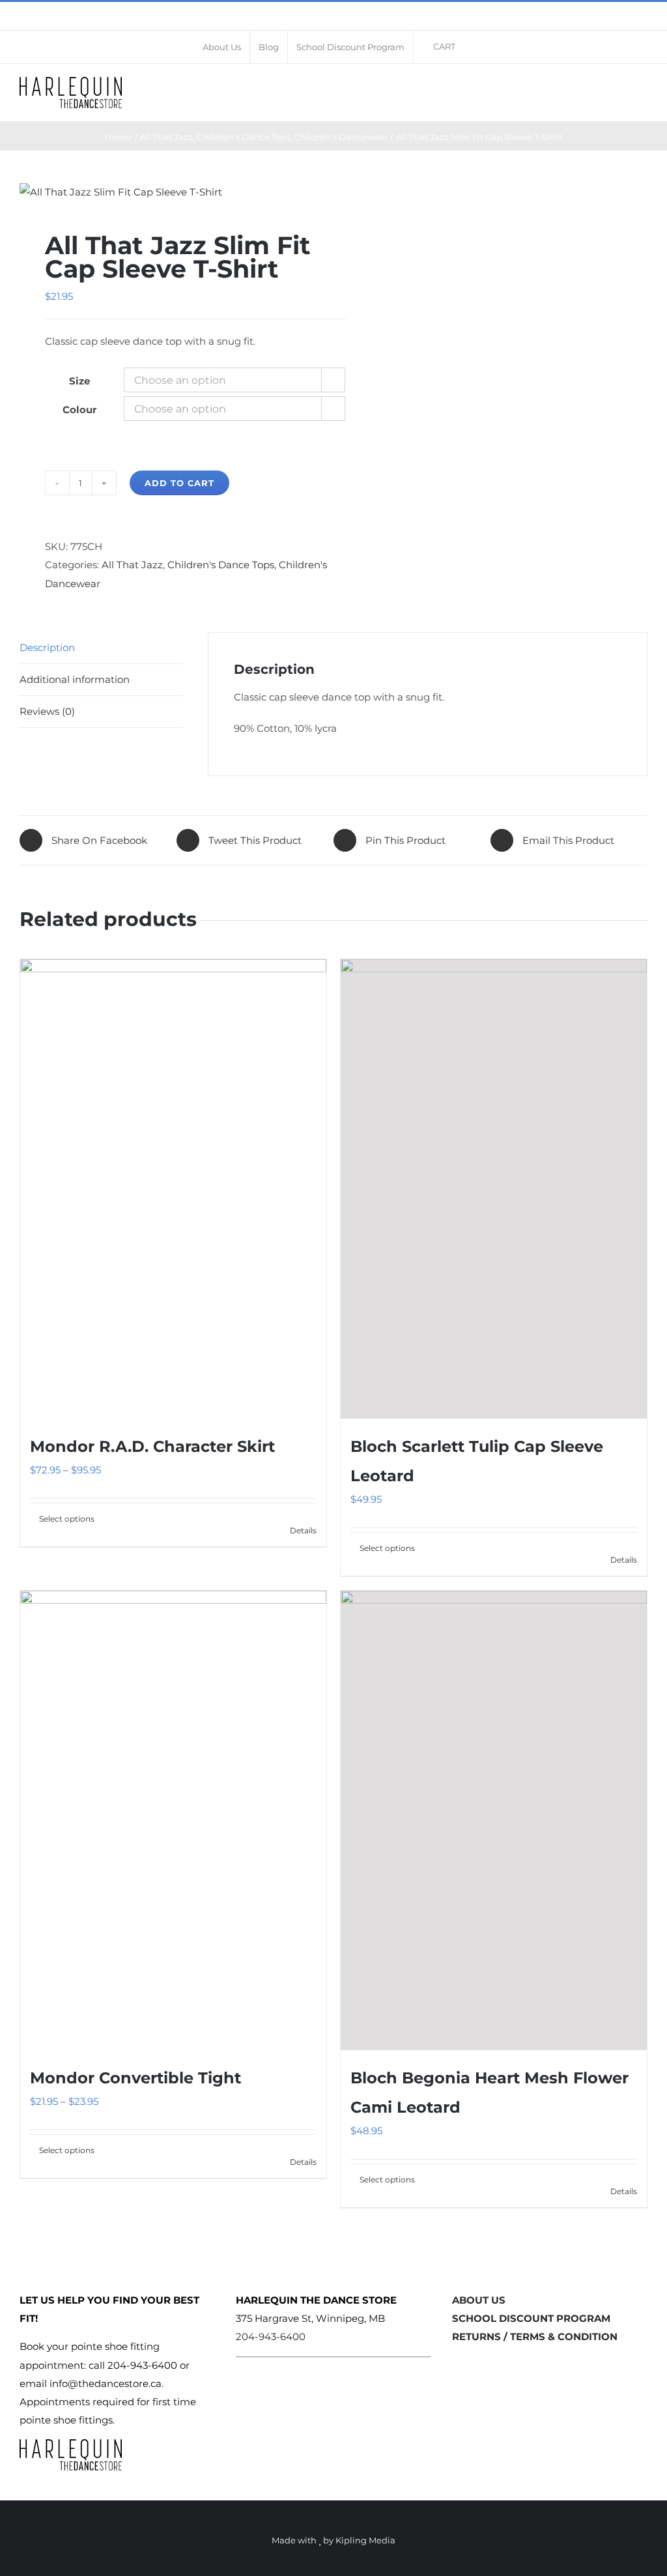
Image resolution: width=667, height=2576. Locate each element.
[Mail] (498, 2364)
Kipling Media (365, 2540)
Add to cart (179, 483)
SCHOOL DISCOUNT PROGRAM (531, 2318)
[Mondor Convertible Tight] (173, 1820)
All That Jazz (132, 565)
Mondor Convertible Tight (135, 2078)
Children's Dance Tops (221, 565)
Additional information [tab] (75, 679)
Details (303, 1530)
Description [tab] (47, 647)
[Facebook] (457, 2364)
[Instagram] (477, 2364)
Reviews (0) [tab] (47, 711)
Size (79, 381)
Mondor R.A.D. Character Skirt (152, 1446)
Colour (79, 410)
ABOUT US (479, 2300)
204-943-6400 (271, 2337)
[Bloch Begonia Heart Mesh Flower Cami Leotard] (494, 1820)
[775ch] (170, 192)
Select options (67, 1519)
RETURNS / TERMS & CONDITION (535, 2337)
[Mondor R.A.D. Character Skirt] (173, 1189)
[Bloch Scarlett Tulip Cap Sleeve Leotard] (494, 1189)
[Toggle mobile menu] (642, 90)
